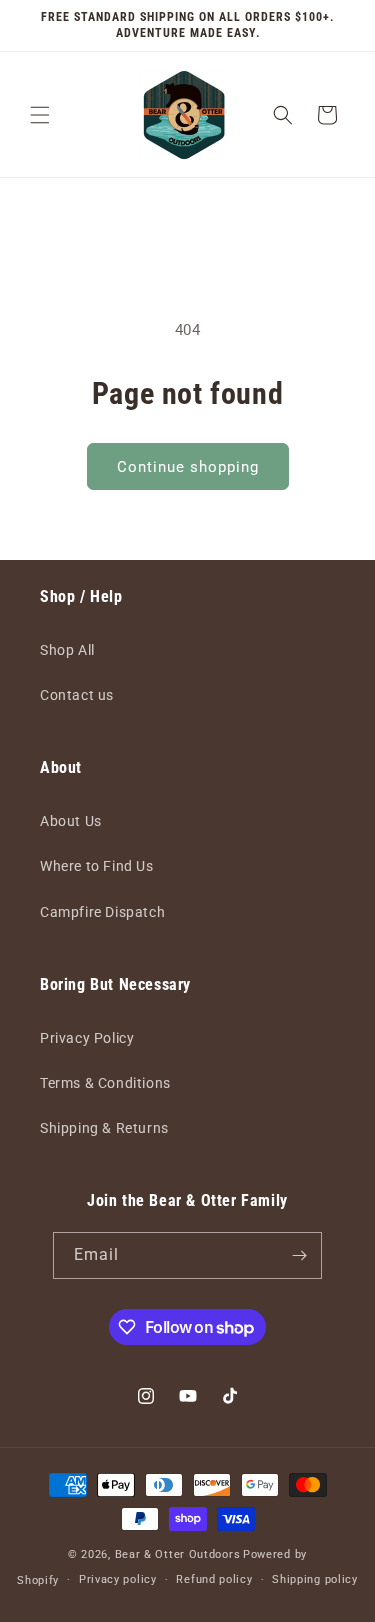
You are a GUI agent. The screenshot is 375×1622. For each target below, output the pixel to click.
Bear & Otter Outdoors (178, 1554)
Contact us (77, 695)
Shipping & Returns (104, 1128)
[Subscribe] (299, 1255)
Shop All (67, 650)
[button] (40, 115)
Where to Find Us (97, 866)
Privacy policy (118, 1579)
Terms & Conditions (105, 1083)
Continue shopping (188, 467)
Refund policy (214, 1579)
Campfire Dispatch (102, 912)
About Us (71, 821)
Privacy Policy (87, 1038)
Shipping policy (315, 1579)
